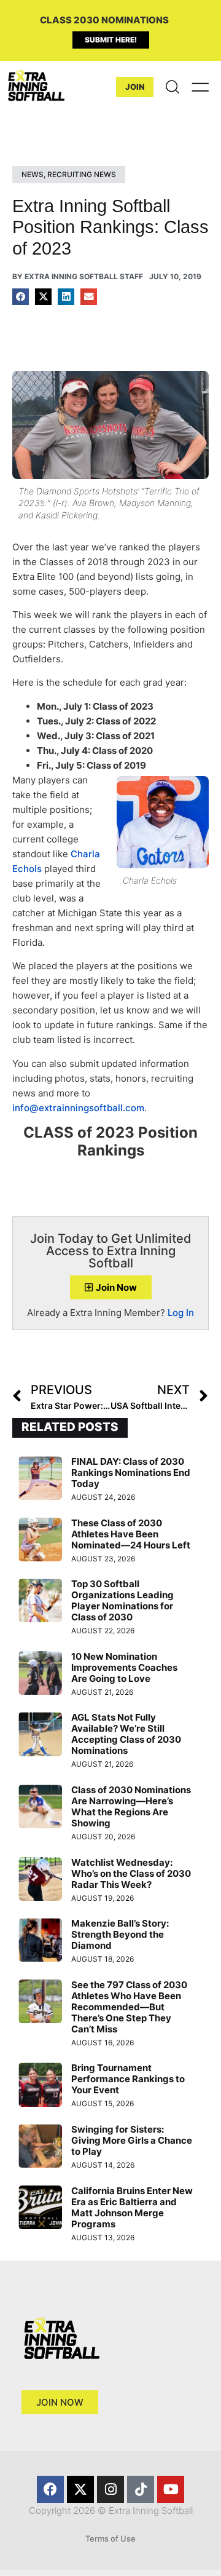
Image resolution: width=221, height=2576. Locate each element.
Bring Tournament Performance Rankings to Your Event (128, 2079)
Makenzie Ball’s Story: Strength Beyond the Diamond (120, 1934)
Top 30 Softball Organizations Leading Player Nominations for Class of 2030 (122, 1600)
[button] (21, 297)
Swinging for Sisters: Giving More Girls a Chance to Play (132, 2140)
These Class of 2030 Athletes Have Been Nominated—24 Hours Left (131, 1534)
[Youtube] (171, 2489)
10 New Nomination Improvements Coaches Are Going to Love (124, 1667)
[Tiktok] (141, 2489)
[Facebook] (50, 2489)
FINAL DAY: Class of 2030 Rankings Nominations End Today (131, 1472)
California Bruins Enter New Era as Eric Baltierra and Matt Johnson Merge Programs (132, 2207)
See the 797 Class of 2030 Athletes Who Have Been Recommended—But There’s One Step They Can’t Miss (129, 2007)
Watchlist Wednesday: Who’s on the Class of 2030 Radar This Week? (131, 1873)
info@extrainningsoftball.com (78, 1108)
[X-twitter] (80, 2489)
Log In (181, 1313)
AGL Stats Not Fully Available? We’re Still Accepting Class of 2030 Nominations (126, 1734)
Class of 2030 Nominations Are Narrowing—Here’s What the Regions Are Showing (131, 1806)
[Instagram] (110, 2489)
